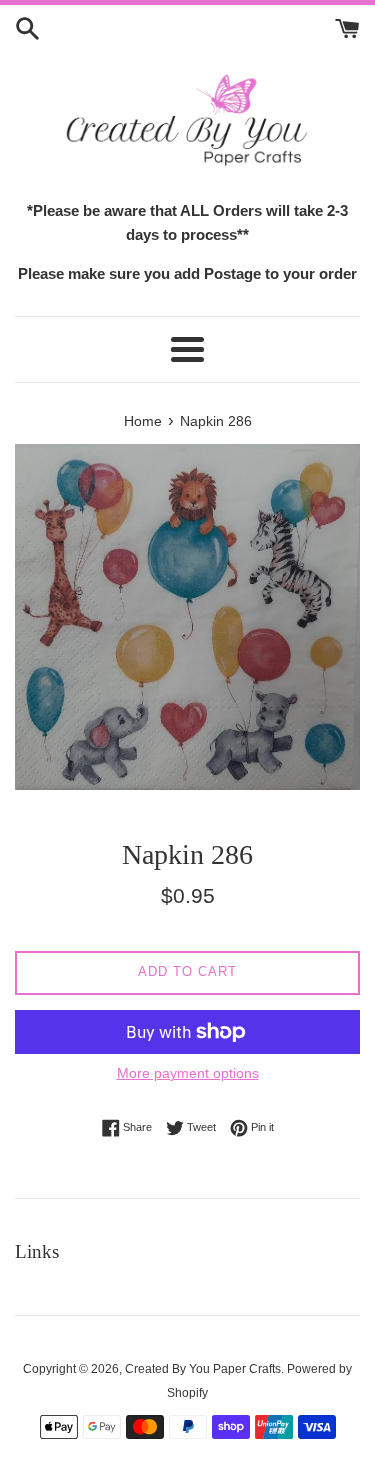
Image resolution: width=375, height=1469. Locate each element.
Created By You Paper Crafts (203, 1369)
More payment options (188, 1073)
